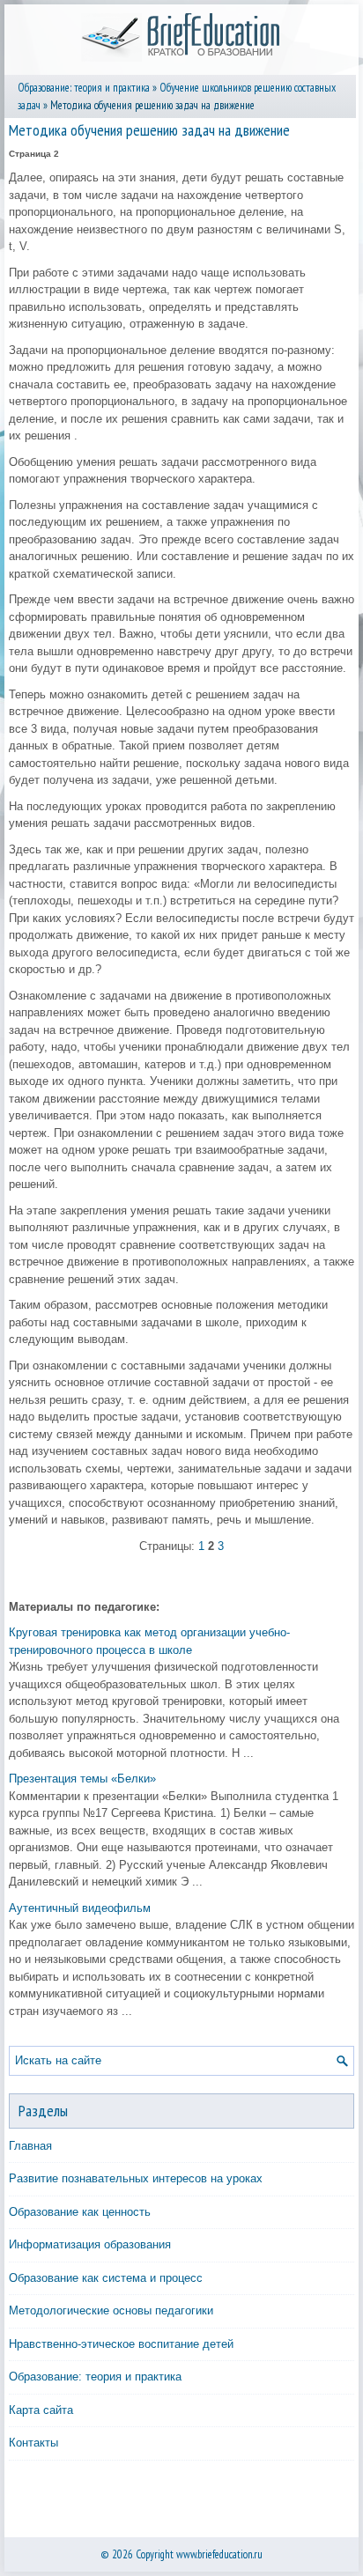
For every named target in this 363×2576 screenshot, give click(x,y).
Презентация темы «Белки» (82, 1779)
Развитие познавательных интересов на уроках (136, 2178)
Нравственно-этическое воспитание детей (121, 2344)
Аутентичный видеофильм (80, 1908)
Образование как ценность (80, 2212)
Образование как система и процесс (106, 2278)
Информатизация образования (90, 2244)
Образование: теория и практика (84, 88)
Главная (30, 2146)
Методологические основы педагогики (111, 2310)
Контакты (33, 2443)
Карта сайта (41, 2410)
